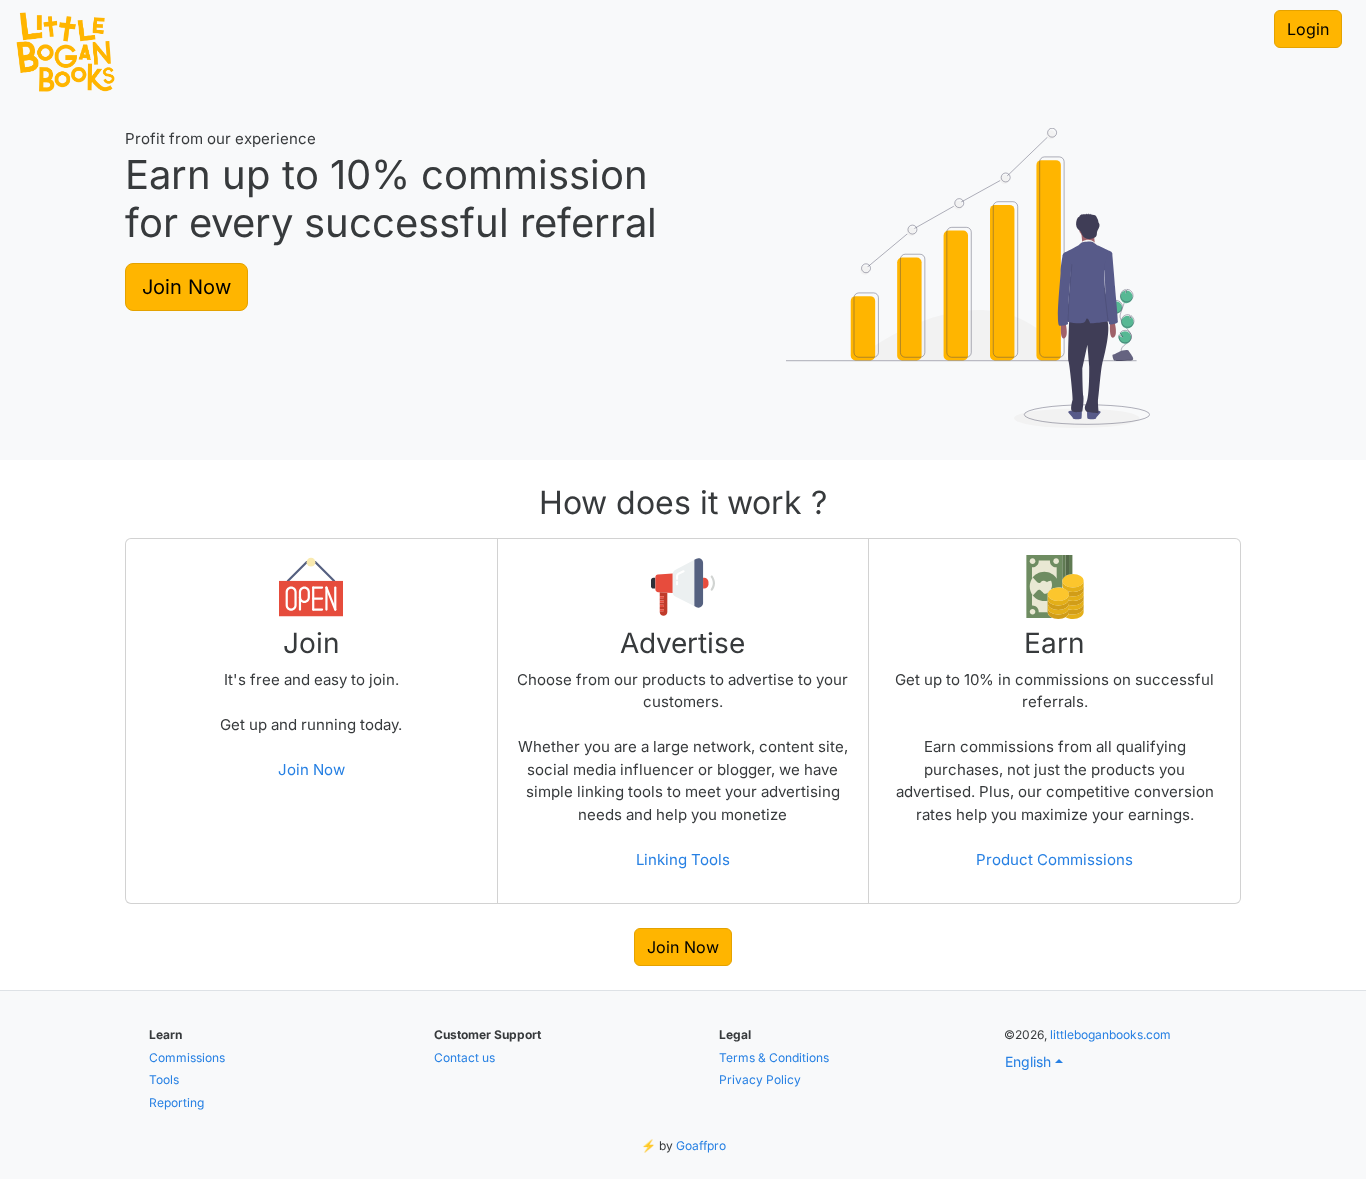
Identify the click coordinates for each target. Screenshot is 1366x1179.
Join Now (186, 287)
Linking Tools (683, 859)
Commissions (187, 1057)
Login (1308, 29)
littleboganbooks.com (1110, 1034)
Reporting (176, 1102)
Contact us (464, 1057)
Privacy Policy (760, 1079)
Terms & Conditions (774, 1057)
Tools (164, 1079)
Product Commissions (1054, 859)
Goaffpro (701, 1145)
